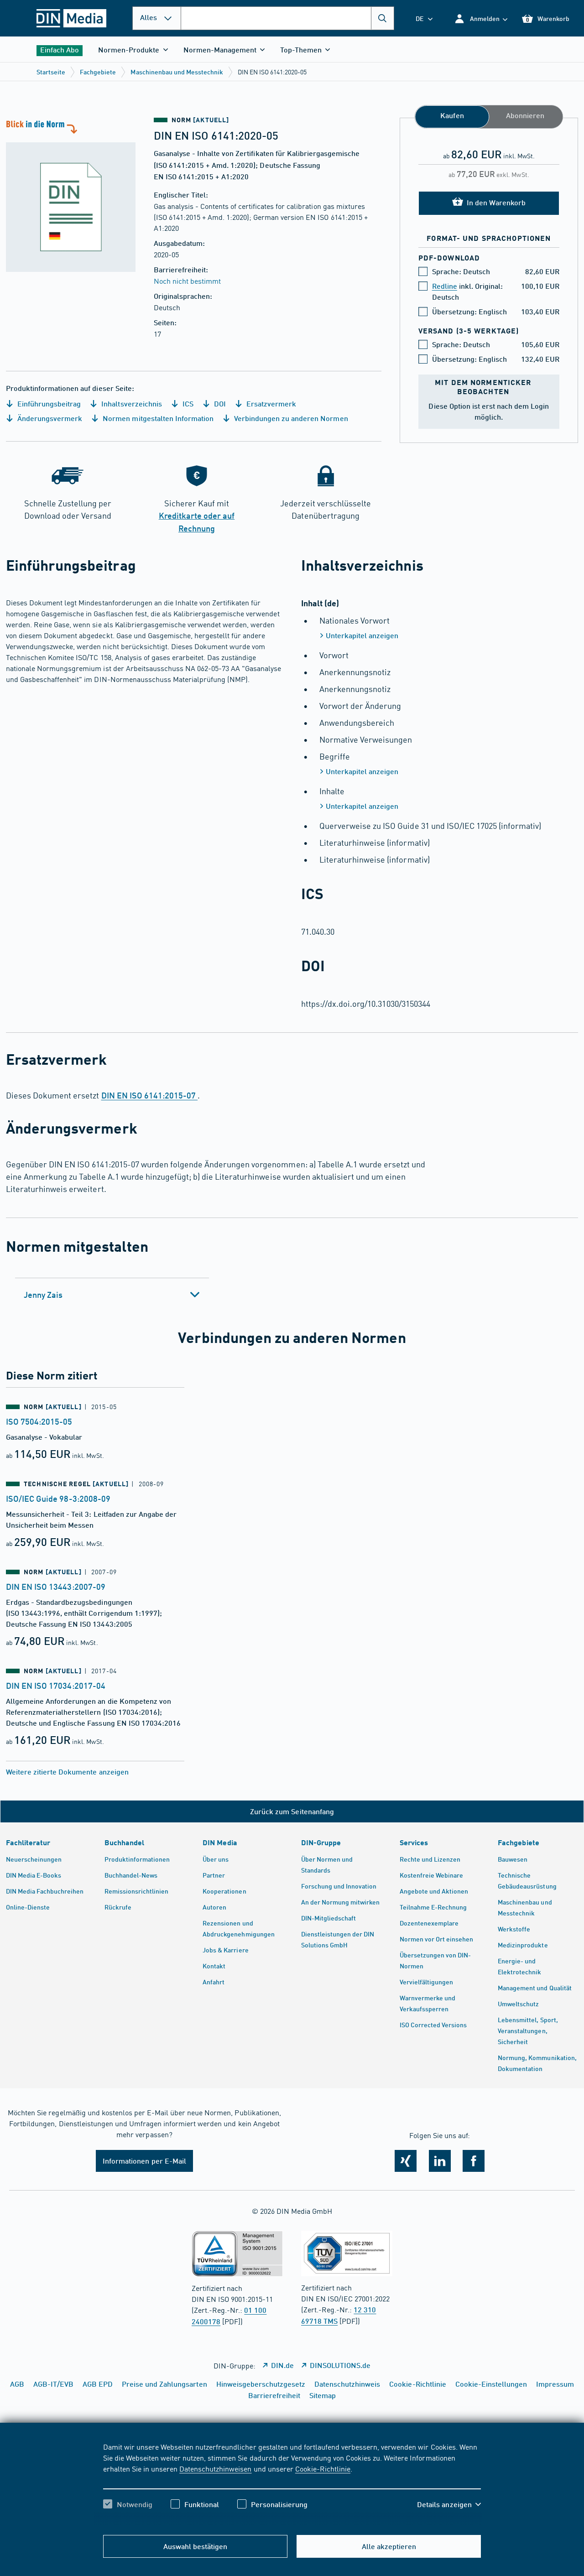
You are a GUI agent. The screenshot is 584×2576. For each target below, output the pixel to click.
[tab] (112, 1295)
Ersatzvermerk (270, 403)
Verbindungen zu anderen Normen (290, 418)
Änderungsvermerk (49, 418)
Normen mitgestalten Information (157, 418)
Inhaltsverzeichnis (130, 403)
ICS (187, 403)
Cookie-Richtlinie (323, 2468)
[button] (481, 18)
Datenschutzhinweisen (215, 2468)
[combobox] (287, 18)
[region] (292, 2483)
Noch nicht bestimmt (187, 281)
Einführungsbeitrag (48, 403)
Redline (445, 286)
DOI (219, 403)
